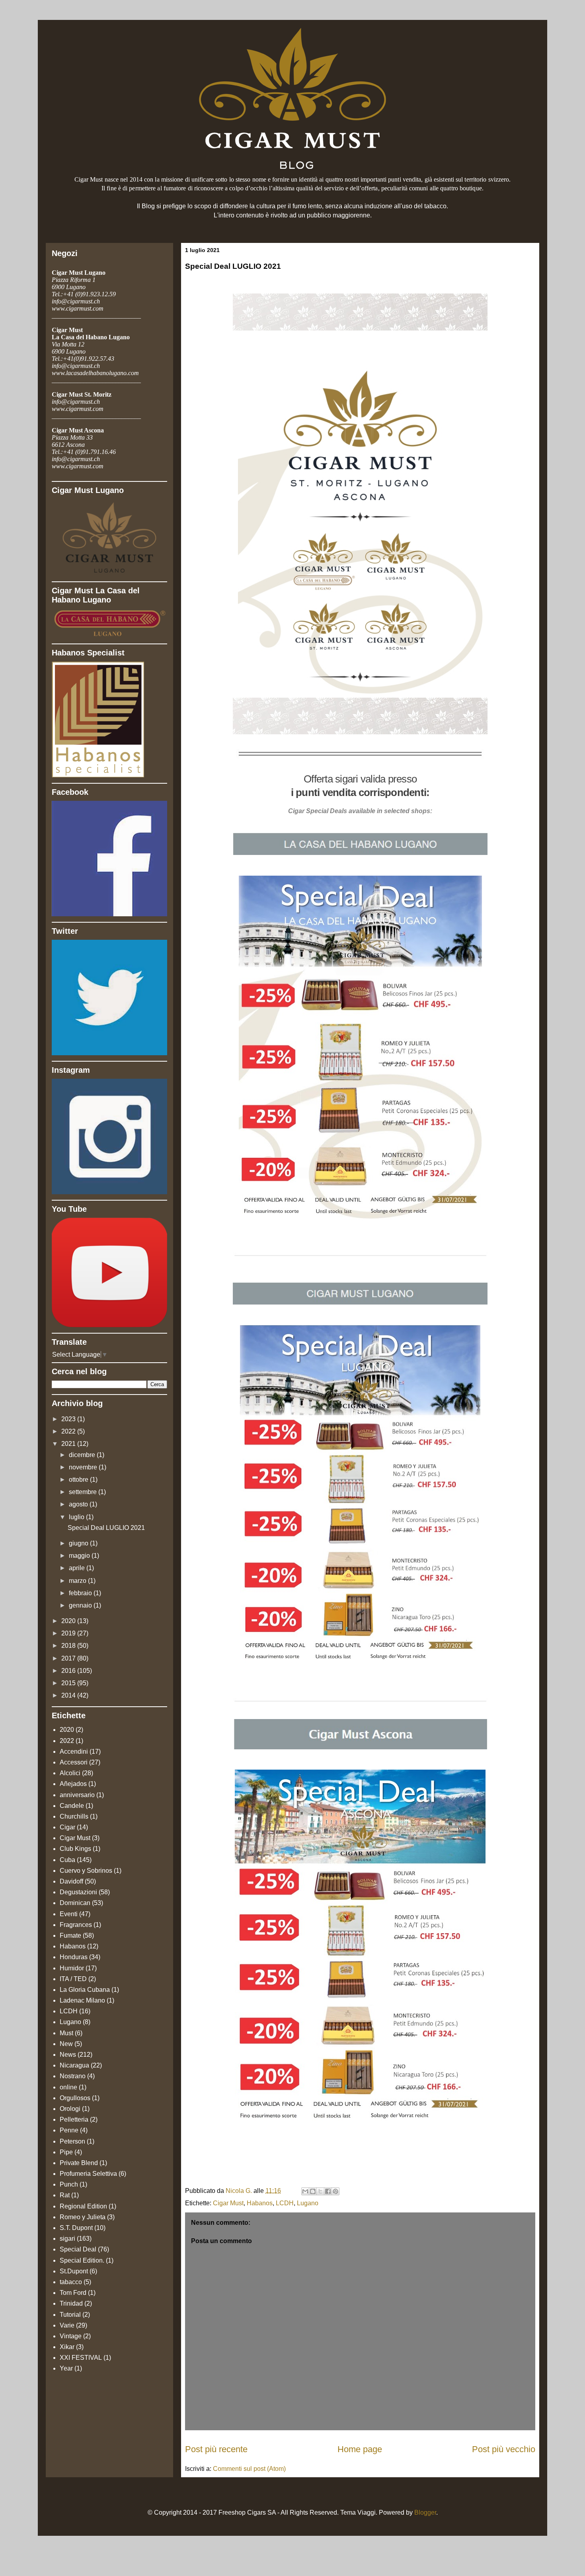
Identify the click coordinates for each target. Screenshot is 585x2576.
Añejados (73, 1784)
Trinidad (71, 2303)
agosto (79, 1504)
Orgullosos (75, 2098)
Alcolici (70, 1773)
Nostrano (73, 2076)
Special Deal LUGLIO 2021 (106, 1528)
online (68, 2087)
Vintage (71, 2336)
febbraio (81, 1593)
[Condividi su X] (320, 2191)
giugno (79, 1543)
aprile (78, 1568)
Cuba (67, 1860)
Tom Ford (73, 2293)
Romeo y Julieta (83, 2217)
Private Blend (79, 2163)
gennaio (81, 1605)
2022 (69, 1431)
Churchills (74, 1816)
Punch (69, 2184)
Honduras (74, 1957)
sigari (67, 2239)
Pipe (66, 2152)
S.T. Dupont (76, 2228)
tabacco (71, 2282)
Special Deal (78, 2249)
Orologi (70, 2109)
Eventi (69, 1914)
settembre (84, 1492)
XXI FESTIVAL (81, 2358)
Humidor (72, 1968)
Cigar (67, 1827)
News (68, 2055)
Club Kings (75, 1849)
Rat (65, 2195)
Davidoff (71, 1881)
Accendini (74, 1752)
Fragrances (76, 1925)
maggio (80, 1556)
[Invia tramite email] (305, 2191)
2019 (69, 1633)
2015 (69, 1683)
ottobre (79, 1480)
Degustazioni (78, 1892)
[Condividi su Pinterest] (335, 2191)
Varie (67, 2325)
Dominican (75, 1903)
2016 (69, 1671)
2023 (69, 1419)
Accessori (74, 1762)
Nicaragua (74, 2065)
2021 (69, 1444)
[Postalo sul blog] (313, 2191)
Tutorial (70, 2315)
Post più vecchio (504, 2449)
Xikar (67, 2347)
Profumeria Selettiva (88, 2174)
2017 (69, 1658)
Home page (360, 2449)
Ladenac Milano (82, 2000)
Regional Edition (83, 2206)
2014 (69, 1695)
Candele (72, 1806)
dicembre (83, 1455)
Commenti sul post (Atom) (249, 2469)
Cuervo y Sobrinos (86, 1871)
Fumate (70, 1935)
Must (66, 2033)
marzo (78, 1581)
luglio (77, 1517)
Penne (69, 2130)
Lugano (308, 2203)
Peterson (72, 2141)
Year (66, 2368)
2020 (69, 1621)
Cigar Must (228, 2203)
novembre (84, 1467)
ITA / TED (73, 1979)
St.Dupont (74, 2271)
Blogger (425, 2512)
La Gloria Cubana (85, 1990)
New (66, 2044)
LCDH (285, 2203)
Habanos (260, 2203)
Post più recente (216, 2449)
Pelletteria (74, 2119)
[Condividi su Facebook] (328, 2191)
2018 (69, 1646)
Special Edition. (82, 2260)
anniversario (77, 1795)
